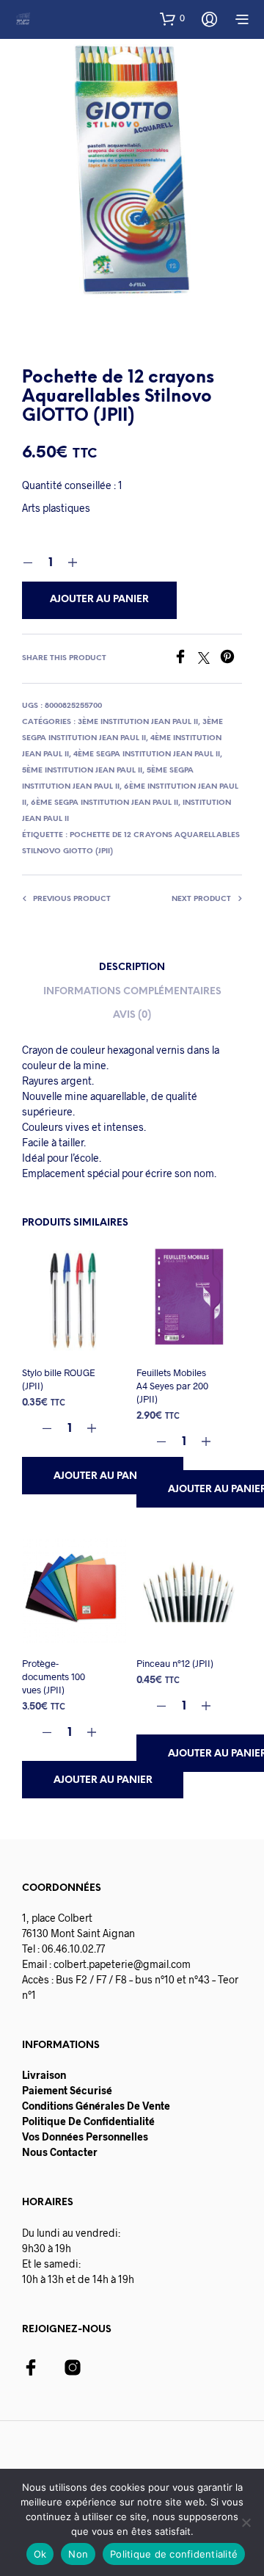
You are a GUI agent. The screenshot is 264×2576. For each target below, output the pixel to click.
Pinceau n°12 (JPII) (175, 1663)
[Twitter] (209, 659)
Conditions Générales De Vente (96, 2106)
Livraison (44, 2075)
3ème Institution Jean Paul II (138, 722)
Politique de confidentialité (174, 2554)
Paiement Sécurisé (67, 2090)
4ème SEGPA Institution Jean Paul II (147, 755)
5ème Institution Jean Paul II (82, 771)
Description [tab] (132, 967)
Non (78, 2554)
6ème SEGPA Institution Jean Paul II (104, 803)
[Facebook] (186, 659)
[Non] (246, 2522)
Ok (40, 2554)
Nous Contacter (60, 2152)
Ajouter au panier (103, 1476)
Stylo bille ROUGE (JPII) (59, 1379)
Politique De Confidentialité (88, 2121)
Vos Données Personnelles (85, 2137)
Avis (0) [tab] (132, 1015)
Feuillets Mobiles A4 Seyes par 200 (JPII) (172, 1386)
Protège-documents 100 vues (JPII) (54, 1676)
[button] (172, 18)
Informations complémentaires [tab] (132, 992)
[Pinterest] (231, 659)
